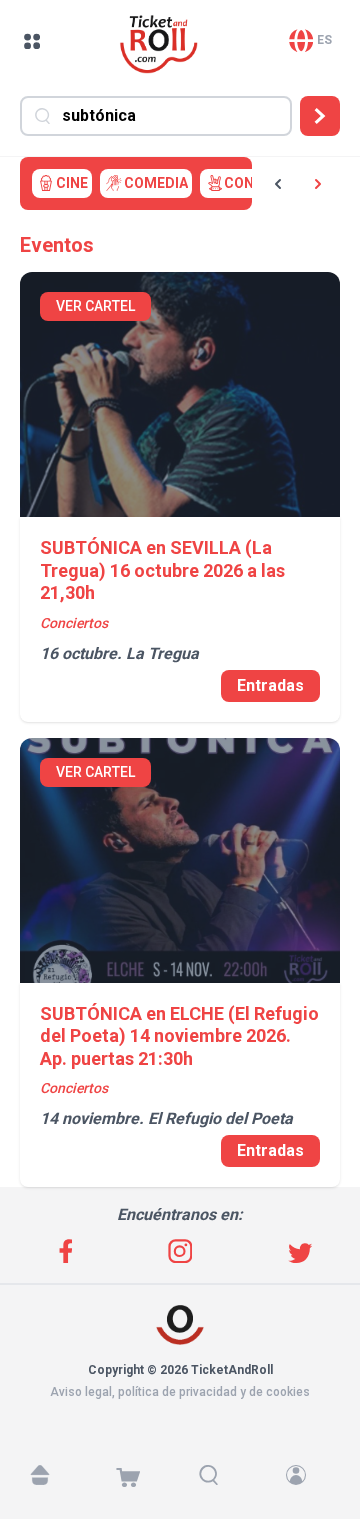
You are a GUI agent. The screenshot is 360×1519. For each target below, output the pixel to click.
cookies (288, 1392)
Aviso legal (81, 1392)
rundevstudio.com (191, 1410)
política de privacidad (177, 1392)
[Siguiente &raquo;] (318, 184)
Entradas (270, 685)
